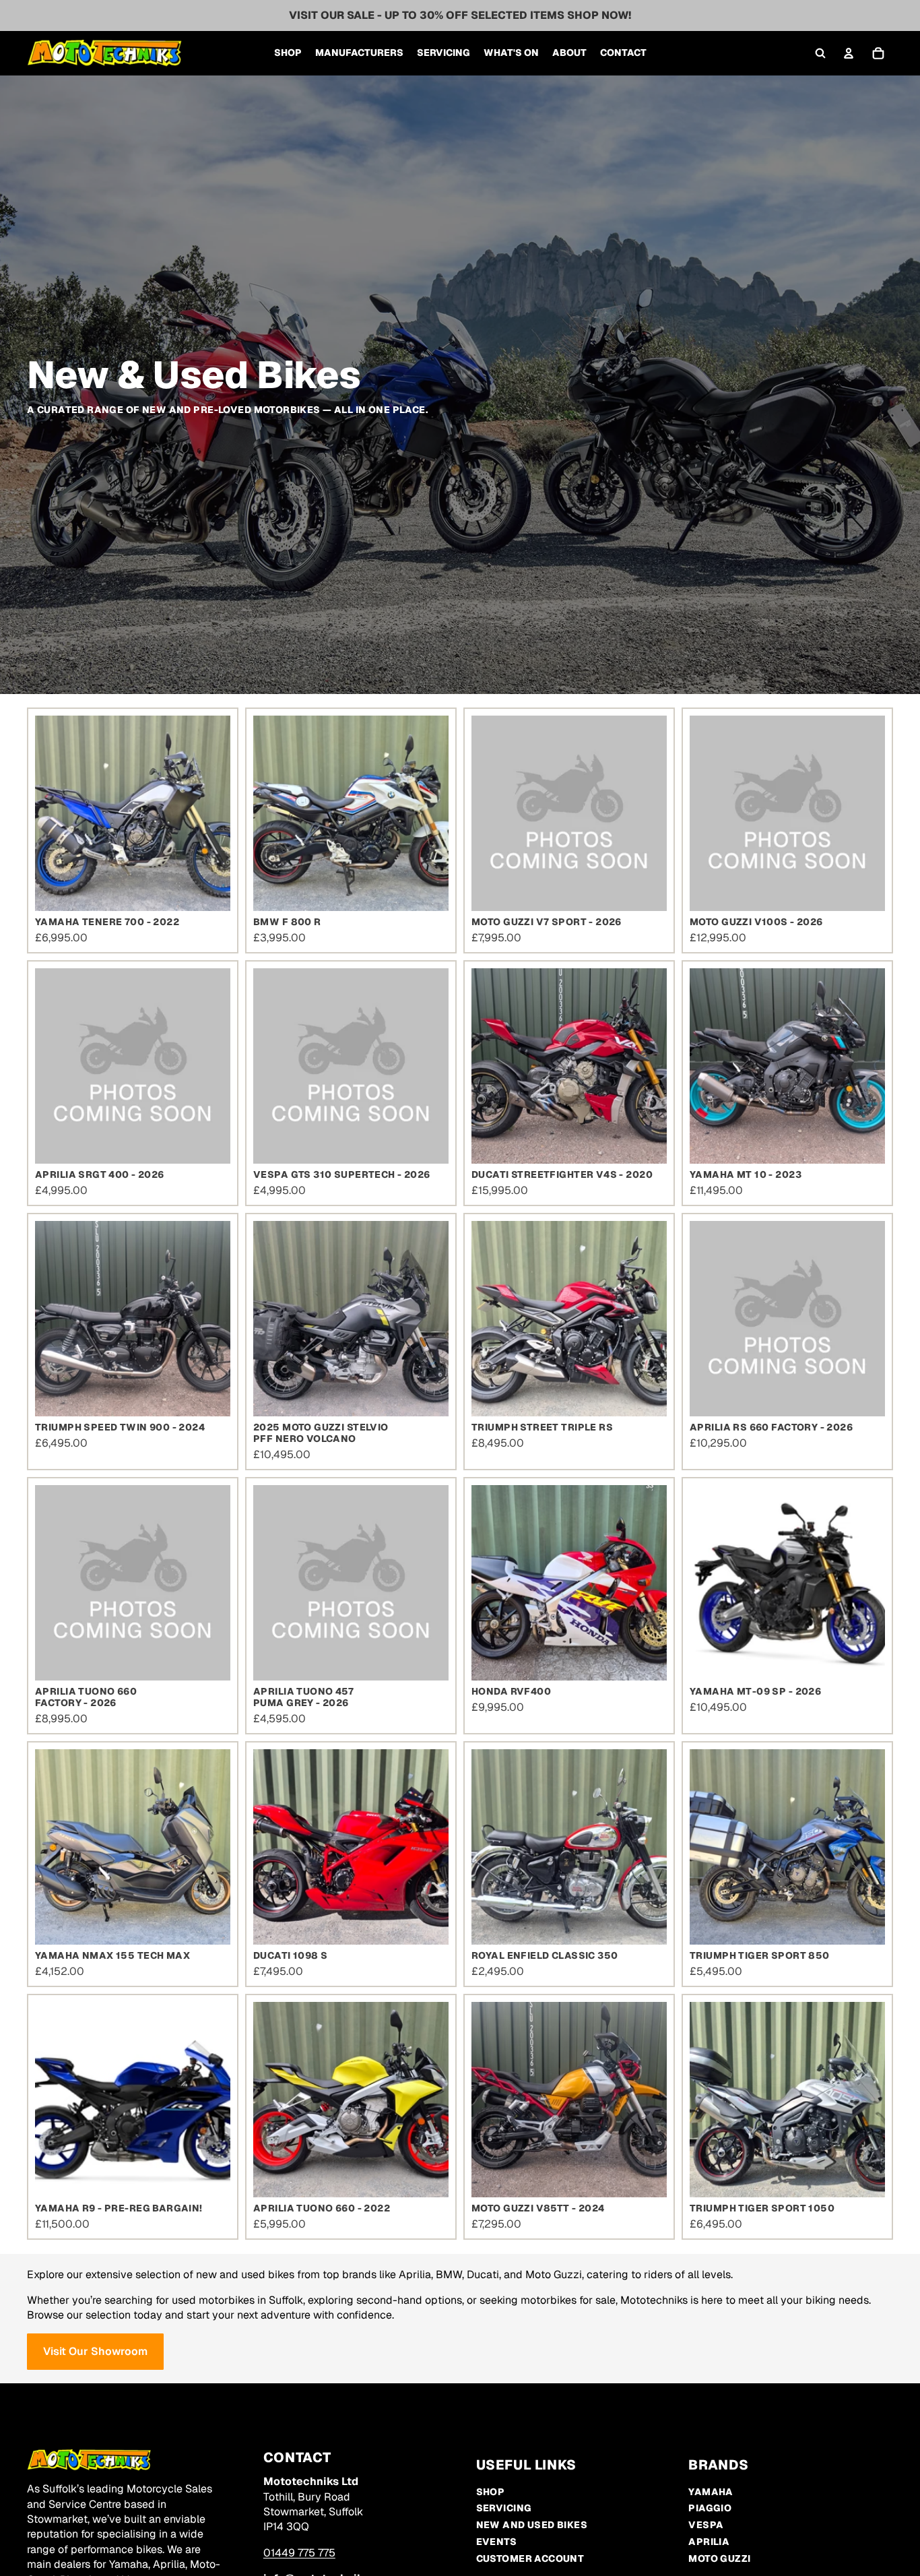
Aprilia (709, 2542)
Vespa (706, 2525)
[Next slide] (210, 813)
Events (497, 2542)
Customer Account (530, 2558)
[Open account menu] (849, 53)
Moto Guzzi (719, 2558)
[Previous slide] (55, 813)
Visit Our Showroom (95, 2351)
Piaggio (710, 2508)
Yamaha (711, 2492)
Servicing (504, 2508)
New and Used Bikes (532, 2525)
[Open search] (820, 53)
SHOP (491, 2492)
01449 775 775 (299, 2553)
